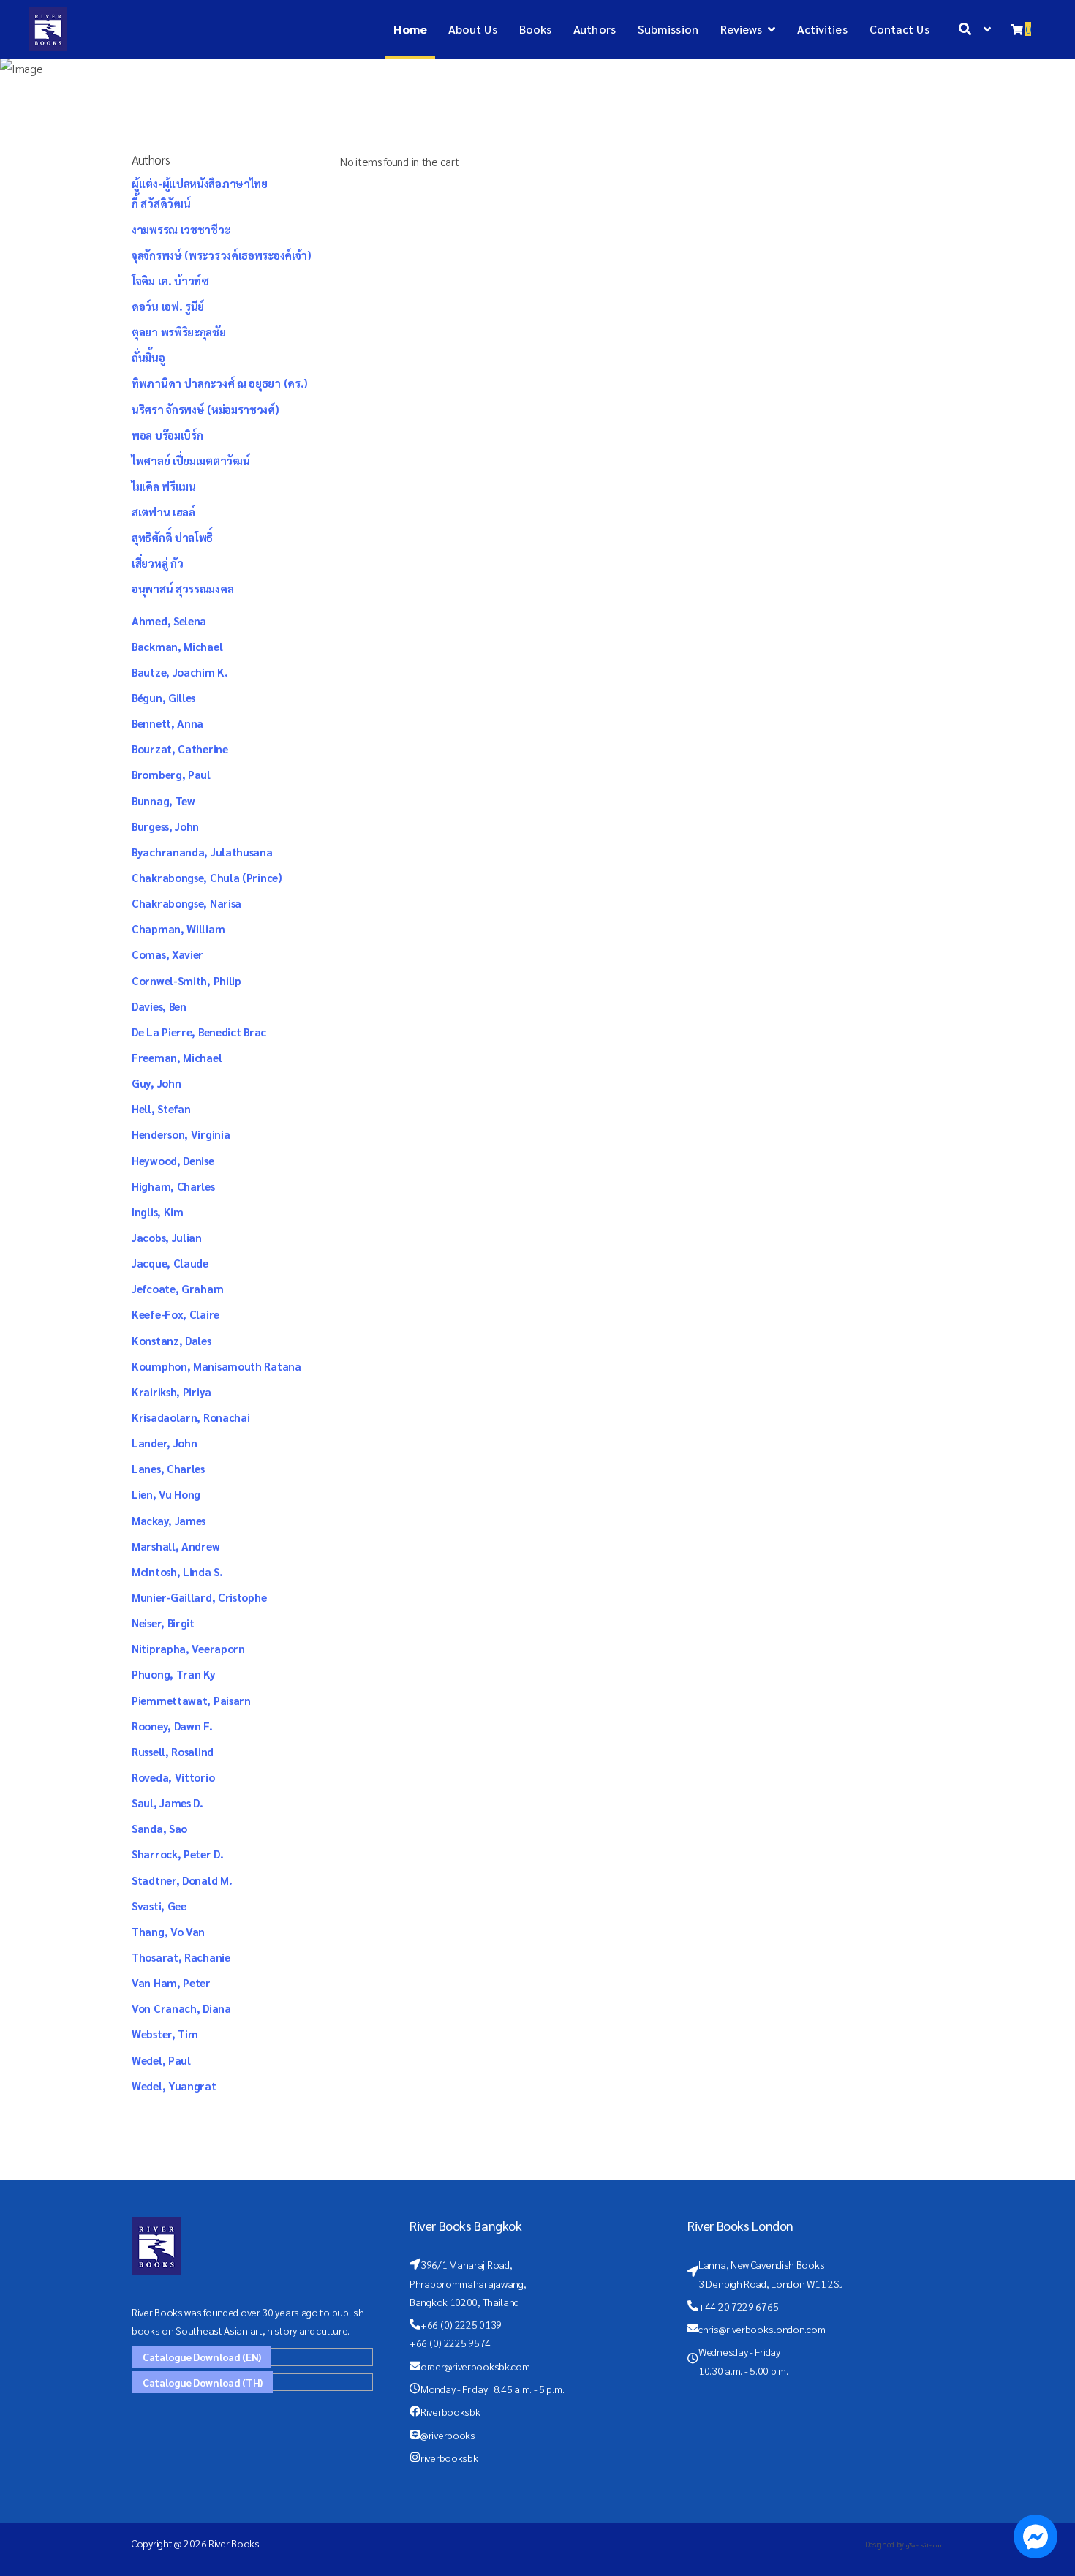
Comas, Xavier (167, 954)
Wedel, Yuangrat (174, 2086)
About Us (473, 29)
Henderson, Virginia (181, 1134)
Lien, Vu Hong (166, 1494)
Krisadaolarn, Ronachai (191, 1417)
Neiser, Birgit (163, 1623)
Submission (668, 29)
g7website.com (925, 2545)
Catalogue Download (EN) (202, 2357)
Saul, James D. (167, 1803)
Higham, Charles (173, 1186)
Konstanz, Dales (171, 1340)
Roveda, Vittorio (173, 1777)
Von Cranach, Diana (181, 2008)
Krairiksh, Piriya (171, 1391)
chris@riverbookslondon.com (762, 2329)
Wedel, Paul (161, 2060)
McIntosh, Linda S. (177, 1571)
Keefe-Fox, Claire (176, 1314)
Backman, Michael (177, 646)
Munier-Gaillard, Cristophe (199, 1597)
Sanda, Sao (159, 1828)
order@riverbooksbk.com (475, 2366)
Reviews (742, 29)
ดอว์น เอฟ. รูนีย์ (168, 306)
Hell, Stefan (161, 1108)
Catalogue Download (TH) (203, 2382)
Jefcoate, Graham (177, 1288)
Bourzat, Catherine (180, 749)
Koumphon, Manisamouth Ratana (216, 1366)
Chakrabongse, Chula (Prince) (207, 877)
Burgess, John (165, 826)
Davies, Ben (159, 1006)
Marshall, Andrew (176, 1546)
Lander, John (164, 1443)
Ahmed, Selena (169, 621)
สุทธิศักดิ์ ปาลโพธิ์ (172, 537)
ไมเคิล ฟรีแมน (164, 486)
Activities (822, 29)
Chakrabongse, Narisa (186, 903)
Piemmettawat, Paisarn (191, 1700)
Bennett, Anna (167, 723)
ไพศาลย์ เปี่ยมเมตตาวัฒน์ (191, 460)
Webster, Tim (165, 2034)
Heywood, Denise (173, 1160)
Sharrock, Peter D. (178, 1854)
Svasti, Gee (159, 1906)
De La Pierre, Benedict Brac (199, 1032)
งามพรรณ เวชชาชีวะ (181, 229)
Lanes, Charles (168, 1468)
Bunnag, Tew (163, 801)
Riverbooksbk (450, 2411)
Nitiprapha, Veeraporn (188, 1648)
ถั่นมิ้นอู (148, 357)
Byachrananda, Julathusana (202, 852)
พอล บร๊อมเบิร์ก (167, 435)
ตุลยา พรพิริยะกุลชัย (179, 332)
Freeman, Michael (177, 1057)
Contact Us (899, 29)
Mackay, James (169, 1520)
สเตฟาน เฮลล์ (163, 512)
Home (410, 29)
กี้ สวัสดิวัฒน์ (161, 203)
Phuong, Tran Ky (174, 1674)
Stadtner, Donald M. (182, 1880)
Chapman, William (178, 929)
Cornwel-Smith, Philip (186, 980)
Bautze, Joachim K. (180, 672)
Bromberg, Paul (171, 774)
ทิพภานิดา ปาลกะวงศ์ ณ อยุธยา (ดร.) (220, 383)
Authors (595, 29)
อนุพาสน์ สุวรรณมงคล (182, 588)
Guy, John (156, 1083)
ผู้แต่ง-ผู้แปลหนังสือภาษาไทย (200, 183)
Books (536, 29)
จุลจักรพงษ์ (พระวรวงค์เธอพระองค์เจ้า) (222, 255)
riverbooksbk (449, 2458)
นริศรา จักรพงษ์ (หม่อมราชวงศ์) (205, 409)
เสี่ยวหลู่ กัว (157, 563)
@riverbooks (448, 2435)
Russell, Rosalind (173, 1751)
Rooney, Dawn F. (172, 1726)
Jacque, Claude (170, 1263)
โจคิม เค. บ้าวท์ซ (170, 280)
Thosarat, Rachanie (181, 1957)
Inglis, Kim (158, 1212)
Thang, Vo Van (168, 1931)
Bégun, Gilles (163, 697)
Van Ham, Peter (171, 1982)
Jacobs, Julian (167, 1237)
